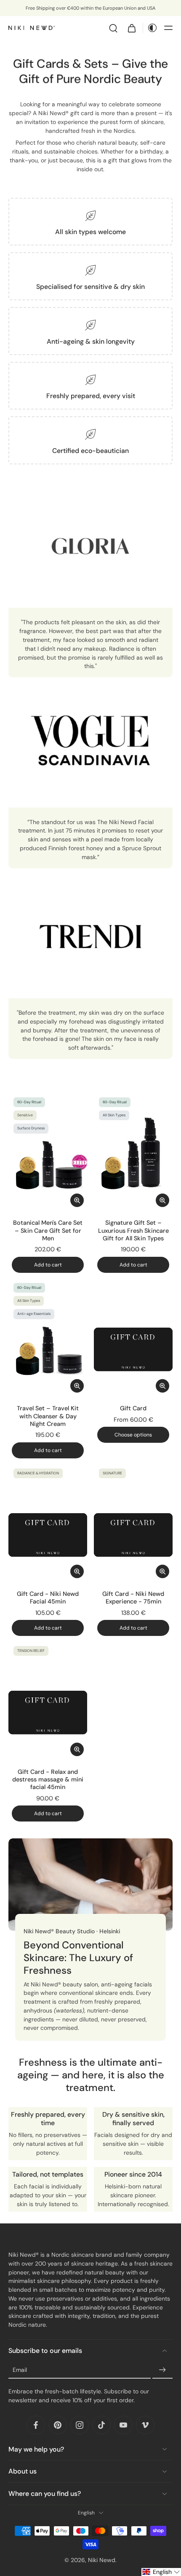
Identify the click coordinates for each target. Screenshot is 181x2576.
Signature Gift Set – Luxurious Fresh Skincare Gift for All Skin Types (133, 1230)
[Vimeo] (145, 2425)
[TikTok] (101, 2425)
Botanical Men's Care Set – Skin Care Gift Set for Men (48, 1230)
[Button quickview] (77, 1200)
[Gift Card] (133, 1337)
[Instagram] (80, 2425)
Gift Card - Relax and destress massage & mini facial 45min (48, 1780)
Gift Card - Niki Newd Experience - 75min (133, 1598)
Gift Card (133, 1408)
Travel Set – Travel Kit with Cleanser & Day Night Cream (48, 1416)
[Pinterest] (58, 2425)
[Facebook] (36, 2425)
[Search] (113, 28)
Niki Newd (102, 2560)
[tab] (14, 1205)
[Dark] (150, 28)
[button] (168, 28)
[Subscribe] (162, 2370)
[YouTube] (123, 2425)
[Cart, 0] (132, 28)
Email (20, 2370)
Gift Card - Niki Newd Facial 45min (48, 1598)
